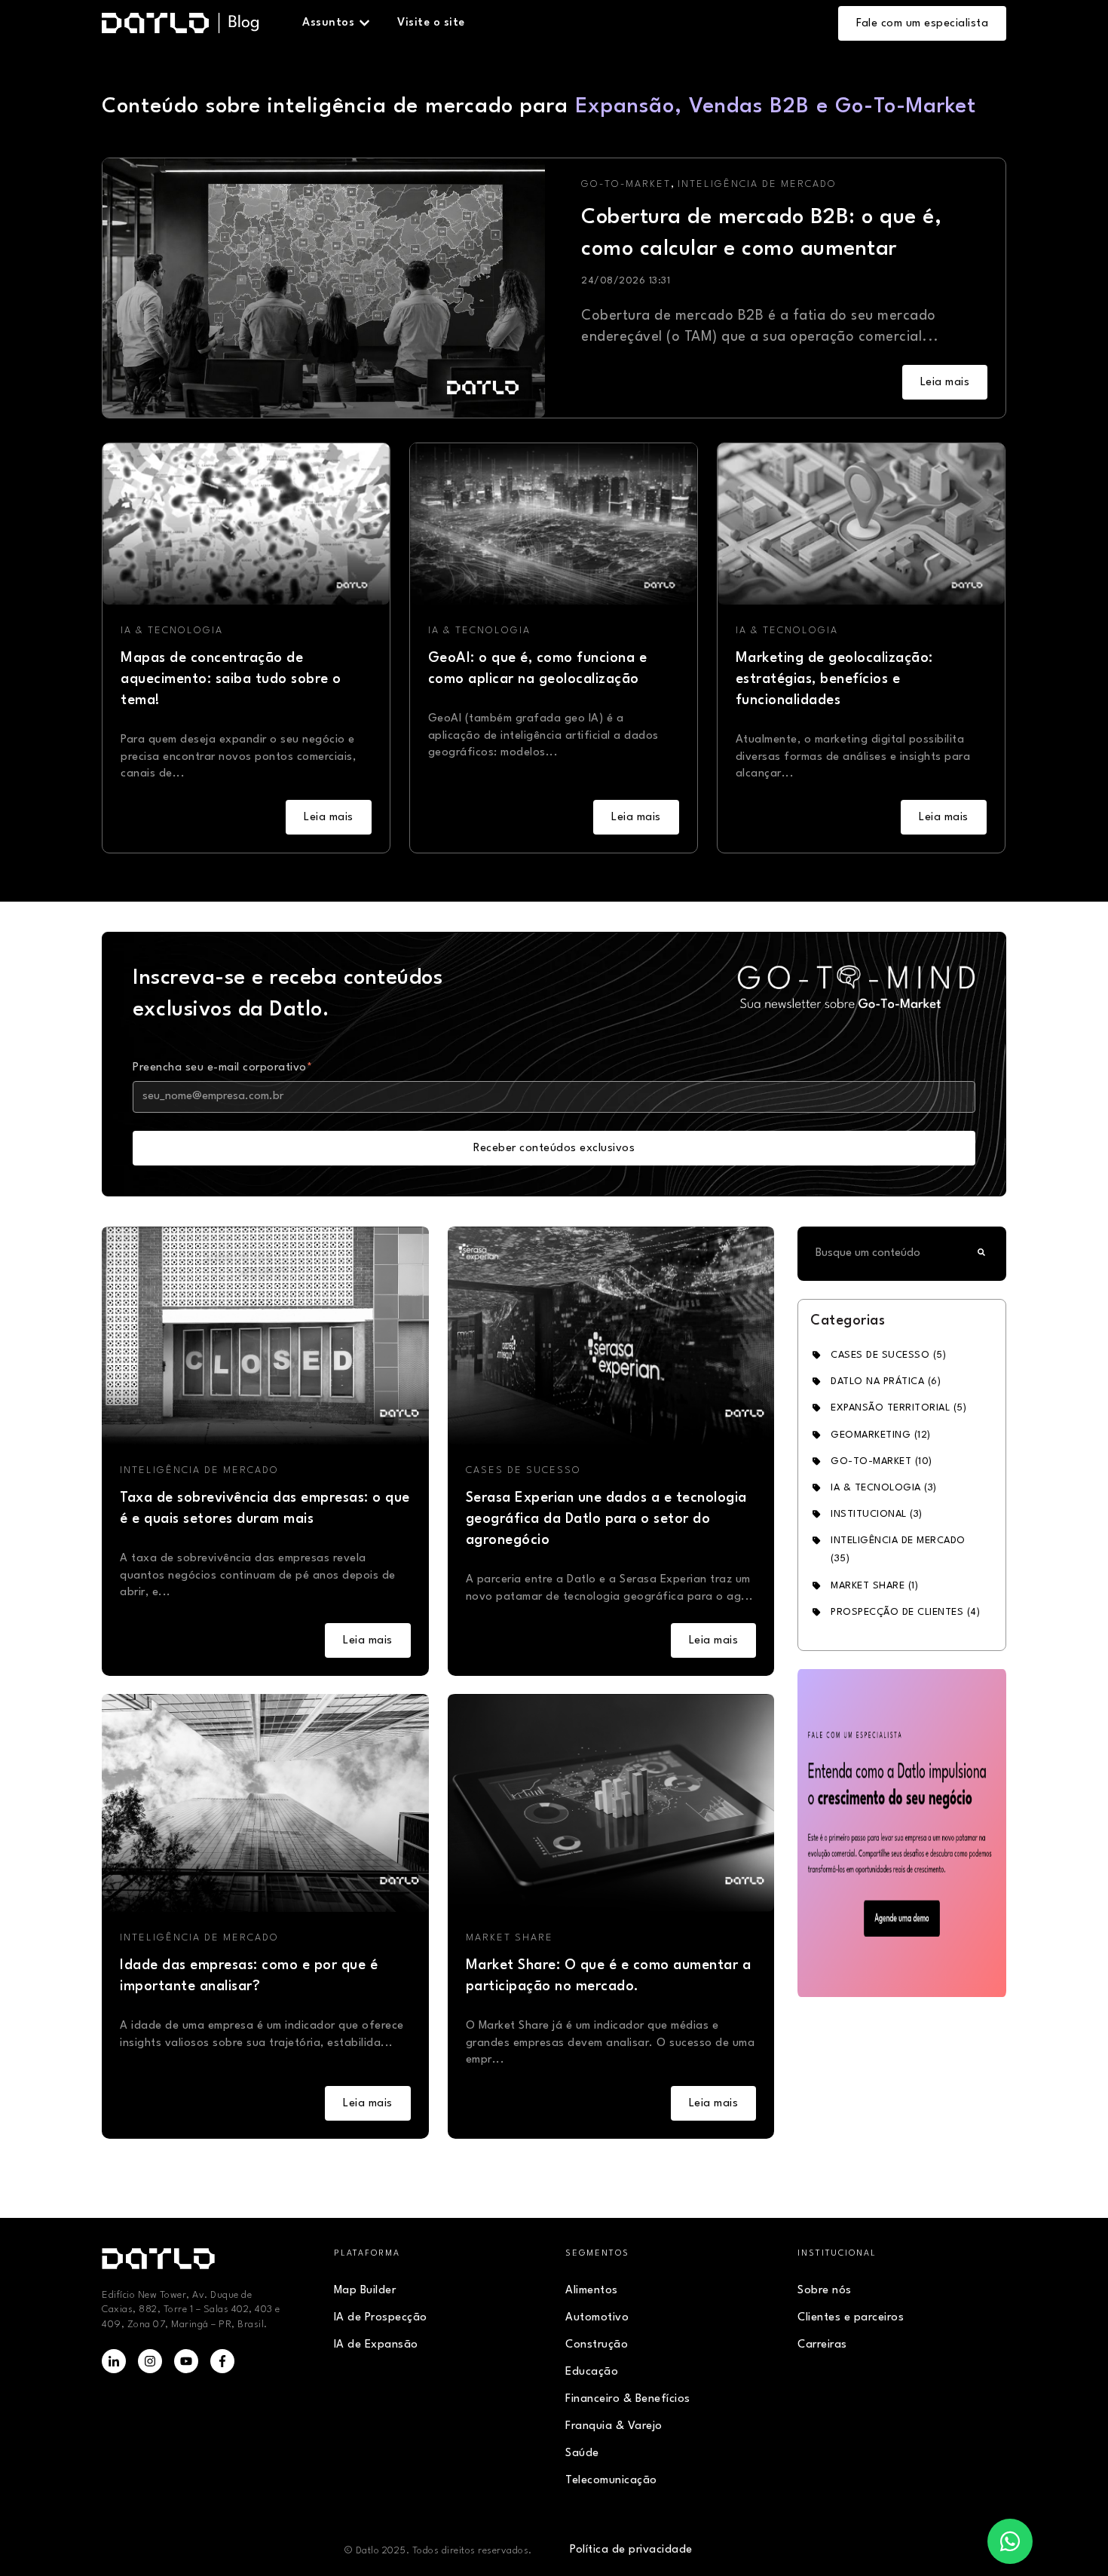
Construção (597, 2345)
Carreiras (822, 2345)
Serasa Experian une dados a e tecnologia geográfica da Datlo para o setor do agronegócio (606, 1519)
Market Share (510, 1938)
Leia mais (945, 383)
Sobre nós (825, 2291)
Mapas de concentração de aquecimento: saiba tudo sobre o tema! (231, 679)
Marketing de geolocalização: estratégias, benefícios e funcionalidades (834, 679)
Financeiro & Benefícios (628, 2399)
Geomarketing (881, 1435)
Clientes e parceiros (851, 2318)
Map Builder (365, 2291)
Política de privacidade (631, 2550)
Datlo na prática (886, 1381)
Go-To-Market (626, 184)
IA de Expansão (376, 2345)
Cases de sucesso (523, 1470)
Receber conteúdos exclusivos (554, 1149)
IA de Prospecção (381, 2318)
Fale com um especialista (922, 24)
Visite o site (431, 23)
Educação (592, 2372)
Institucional (877, 1514)
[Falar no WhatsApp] (1010, 2541)
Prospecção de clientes (905, 1612)
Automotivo (597, 2318)
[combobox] (883, 1254)
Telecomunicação (611, 2481)
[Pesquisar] (981, 1254)
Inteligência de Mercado (757, 184)
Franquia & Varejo (614, 2426)
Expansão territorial (898, 1408)
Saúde (582, 2453)
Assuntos (328, 23)
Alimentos (592, 2291)
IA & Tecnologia (172, 631)
